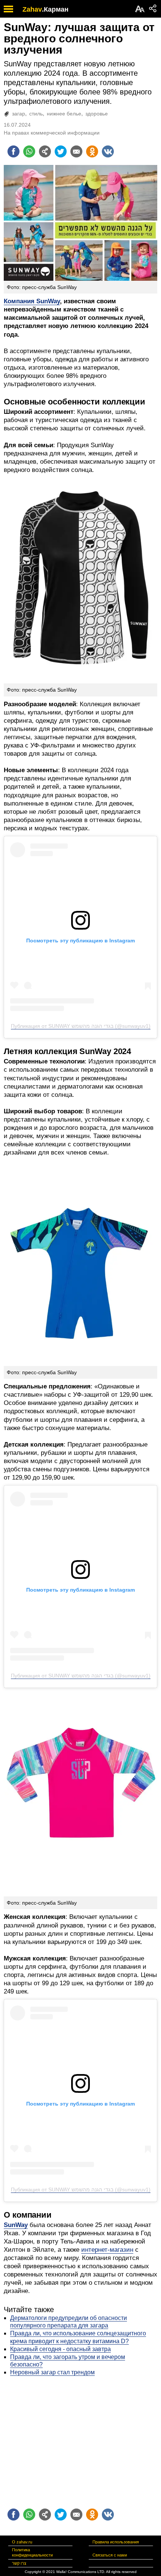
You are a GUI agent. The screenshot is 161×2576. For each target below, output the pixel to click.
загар (19, 114)
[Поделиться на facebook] (13, 151)
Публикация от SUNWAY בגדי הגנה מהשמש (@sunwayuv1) (81, 1026)
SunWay (16, 2225)
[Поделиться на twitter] (61, 151)
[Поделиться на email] (76, 151)
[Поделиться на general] (45, 151)
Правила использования (116, 2542)
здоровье (97, 114)
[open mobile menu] (8, 9)
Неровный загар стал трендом (52, 2372)
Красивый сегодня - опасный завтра (60, 2349)
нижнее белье (64, 114)
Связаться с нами (110, 2555)
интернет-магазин (107, 2250)
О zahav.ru (22, 2542)
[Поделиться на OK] (92, 151)
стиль (36, 114)
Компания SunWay (32, 301)
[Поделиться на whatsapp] (29, 151)
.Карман (55, 9)
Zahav (32, 9)
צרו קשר (19, 2563)
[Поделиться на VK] (108, 151)
